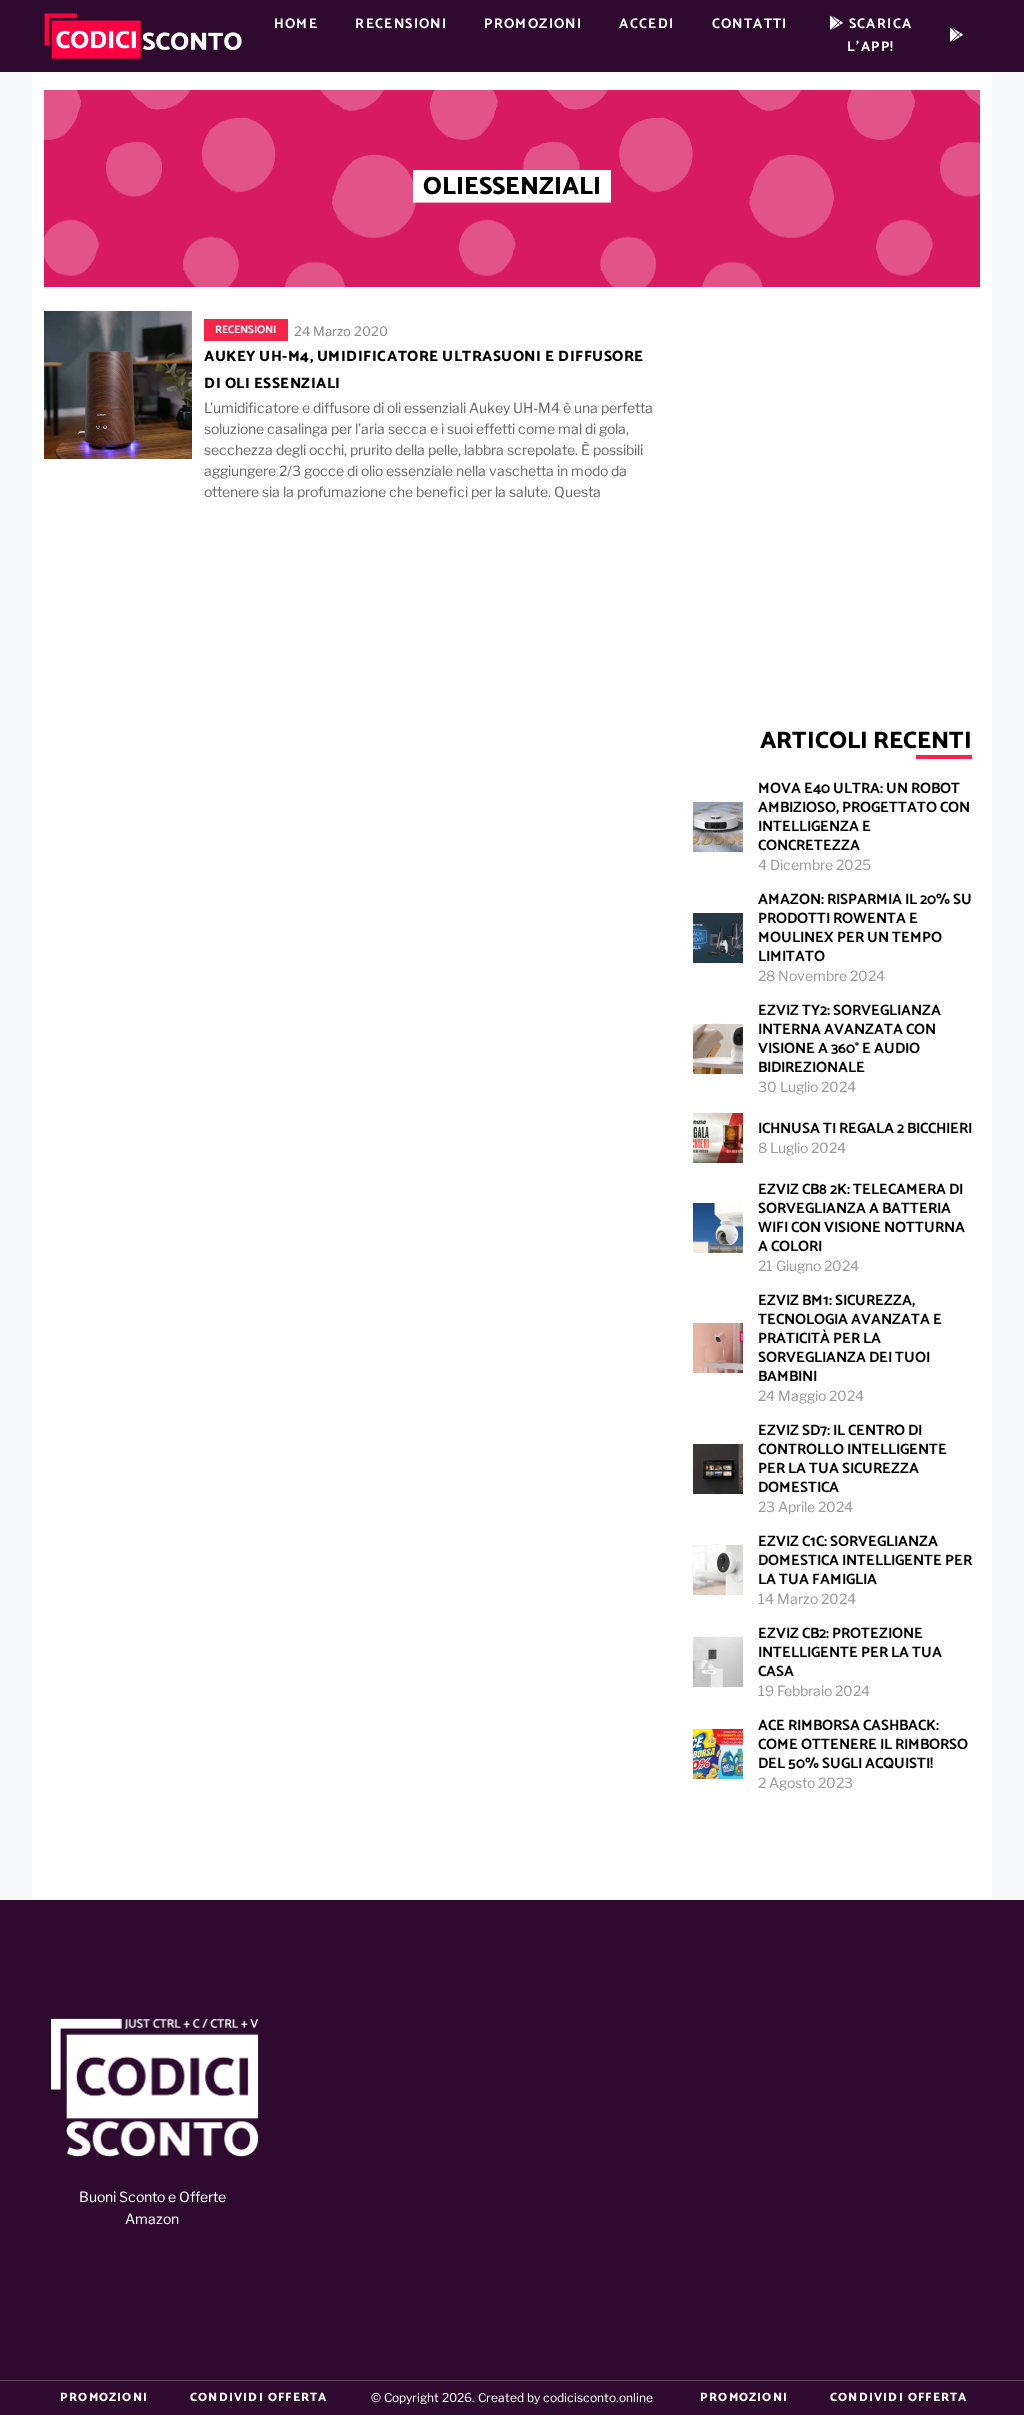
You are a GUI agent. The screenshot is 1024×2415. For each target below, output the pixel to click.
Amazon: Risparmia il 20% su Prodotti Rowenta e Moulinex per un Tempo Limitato (865, 928)
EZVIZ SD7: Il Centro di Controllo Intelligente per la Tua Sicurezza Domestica (852, 1459)
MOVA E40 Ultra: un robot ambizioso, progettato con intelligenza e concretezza (864, 817)
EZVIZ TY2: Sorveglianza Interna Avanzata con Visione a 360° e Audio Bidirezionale (849, 1039)
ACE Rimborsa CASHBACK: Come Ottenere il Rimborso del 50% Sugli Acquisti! (863, 1744)
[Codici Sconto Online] (154, 2089)
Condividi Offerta (258, 2397)
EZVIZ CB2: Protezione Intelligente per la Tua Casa (850, 1652)
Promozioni (533, 24)
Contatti (750, 24)
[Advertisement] (832, 484)
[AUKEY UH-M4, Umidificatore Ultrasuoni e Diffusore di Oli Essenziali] (118, 384)
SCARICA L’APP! (878, 36)
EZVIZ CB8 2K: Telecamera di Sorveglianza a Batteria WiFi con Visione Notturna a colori (861, 1218)
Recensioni (401, 24)
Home (296, 24)
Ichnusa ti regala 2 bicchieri (865, 1128)
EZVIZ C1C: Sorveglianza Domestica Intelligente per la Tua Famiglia (865, 1560)
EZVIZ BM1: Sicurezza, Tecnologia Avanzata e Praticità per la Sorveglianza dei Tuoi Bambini (850, 1338)
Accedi (646, 24)
